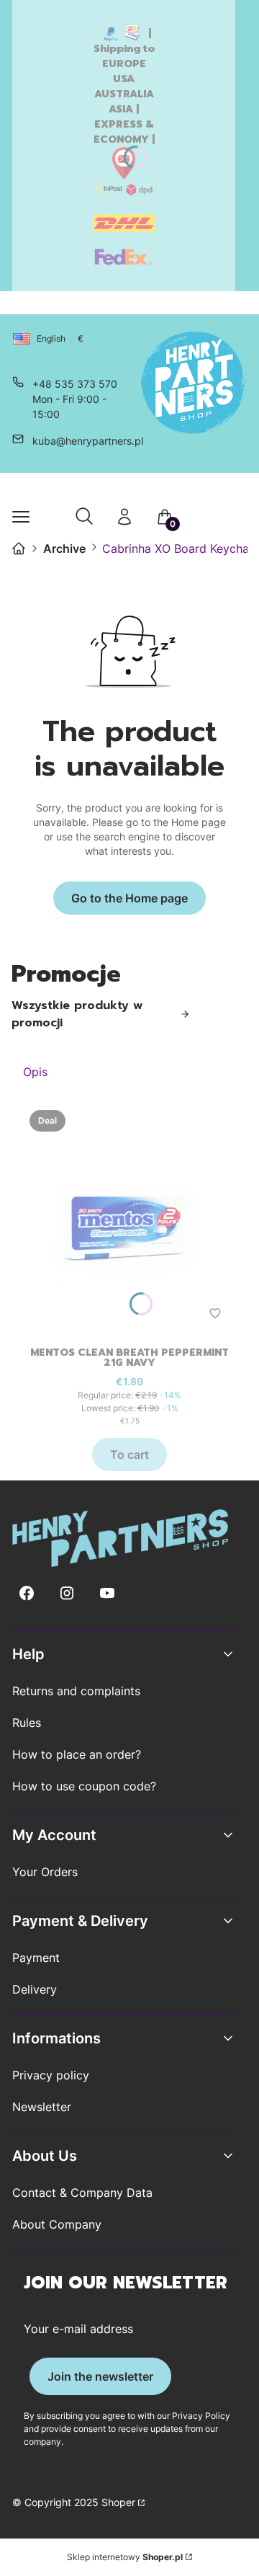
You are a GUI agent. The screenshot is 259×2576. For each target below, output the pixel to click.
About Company (57, 2224)
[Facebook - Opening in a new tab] (27, 1593)
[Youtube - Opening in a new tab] (107, 1593)
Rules (27, 1723)
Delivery (35, 1989)
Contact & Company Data (82, 2193)
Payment (36, 1958)
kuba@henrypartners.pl (88, 441)
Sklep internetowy (125, 2557)
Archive (64, 548)
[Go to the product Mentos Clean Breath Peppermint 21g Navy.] (129, 1218)
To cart (129, 1454)
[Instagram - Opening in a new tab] (67, 1593)
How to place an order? (77, 1754)
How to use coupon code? (84, 1786)
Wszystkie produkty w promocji (77, 1014)
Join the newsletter (100, 2376)
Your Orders (45, 1872)
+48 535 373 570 (75, 384)
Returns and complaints (76, 1691)
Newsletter (42, 2107)
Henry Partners (19, 548)
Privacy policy (51, 2075)
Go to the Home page (129, 898)
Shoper (118, 2502)
